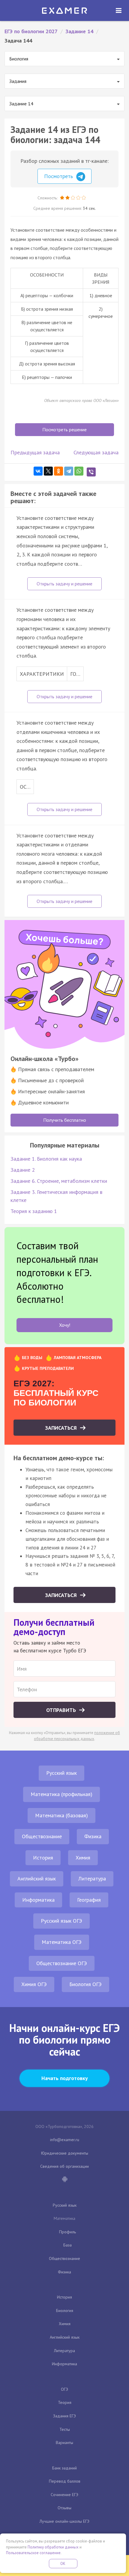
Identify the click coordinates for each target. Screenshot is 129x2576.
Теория (65, 2402)
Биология (65, 2311)
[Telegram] (69, 471)
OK (63, 2564)
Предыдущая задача (35, 452)
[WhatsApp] (79, 471)
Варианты (64, 2443)
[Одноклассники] (58, 471)
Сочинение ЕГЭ (64, 2495)
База (67, 2245)
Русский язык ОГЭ (61, 1921)
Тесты (65, 2429)
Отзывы (64, 2508)
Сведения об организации (64, 2166)
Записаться (62, 1428)
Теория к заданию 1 (34, 1211)
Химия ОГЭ (34, 1984)
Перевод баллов (65, 2481)
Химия (83, 1858)
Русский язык (61, 1773)
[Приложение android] (64, 2180)
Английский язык (37, 1879)
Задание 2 (23, 1170)
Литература (92, 1879)
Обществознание (42, 1836)
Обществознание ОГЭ (62, 1963)
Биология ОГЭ (85, 1984)
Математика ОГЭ (62, 1942)
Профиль (67, 2232)
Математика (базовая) (61, 1815)
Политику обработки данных (53, 2547)
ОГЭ (64, 2389)
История (43, 1858)
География (89, 1900)
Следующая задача (96, 452)
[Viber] (91, 472)
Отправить (62, 1710)
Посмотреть (59, 176)
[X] (48, 471)
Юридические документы (65, 2153)
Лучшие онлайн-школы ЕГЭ (64, 2521)
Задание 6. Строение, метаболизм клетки (59, 1181)
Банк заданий (64, 2468)
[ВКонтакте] (38, 471)
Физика (93, 1836)
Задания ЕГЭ (64, 2416)
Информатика (38, 1900)
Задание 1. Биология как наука (46, 1159)
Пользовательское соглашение (33, 2553)
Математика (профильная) (61, 1794)
